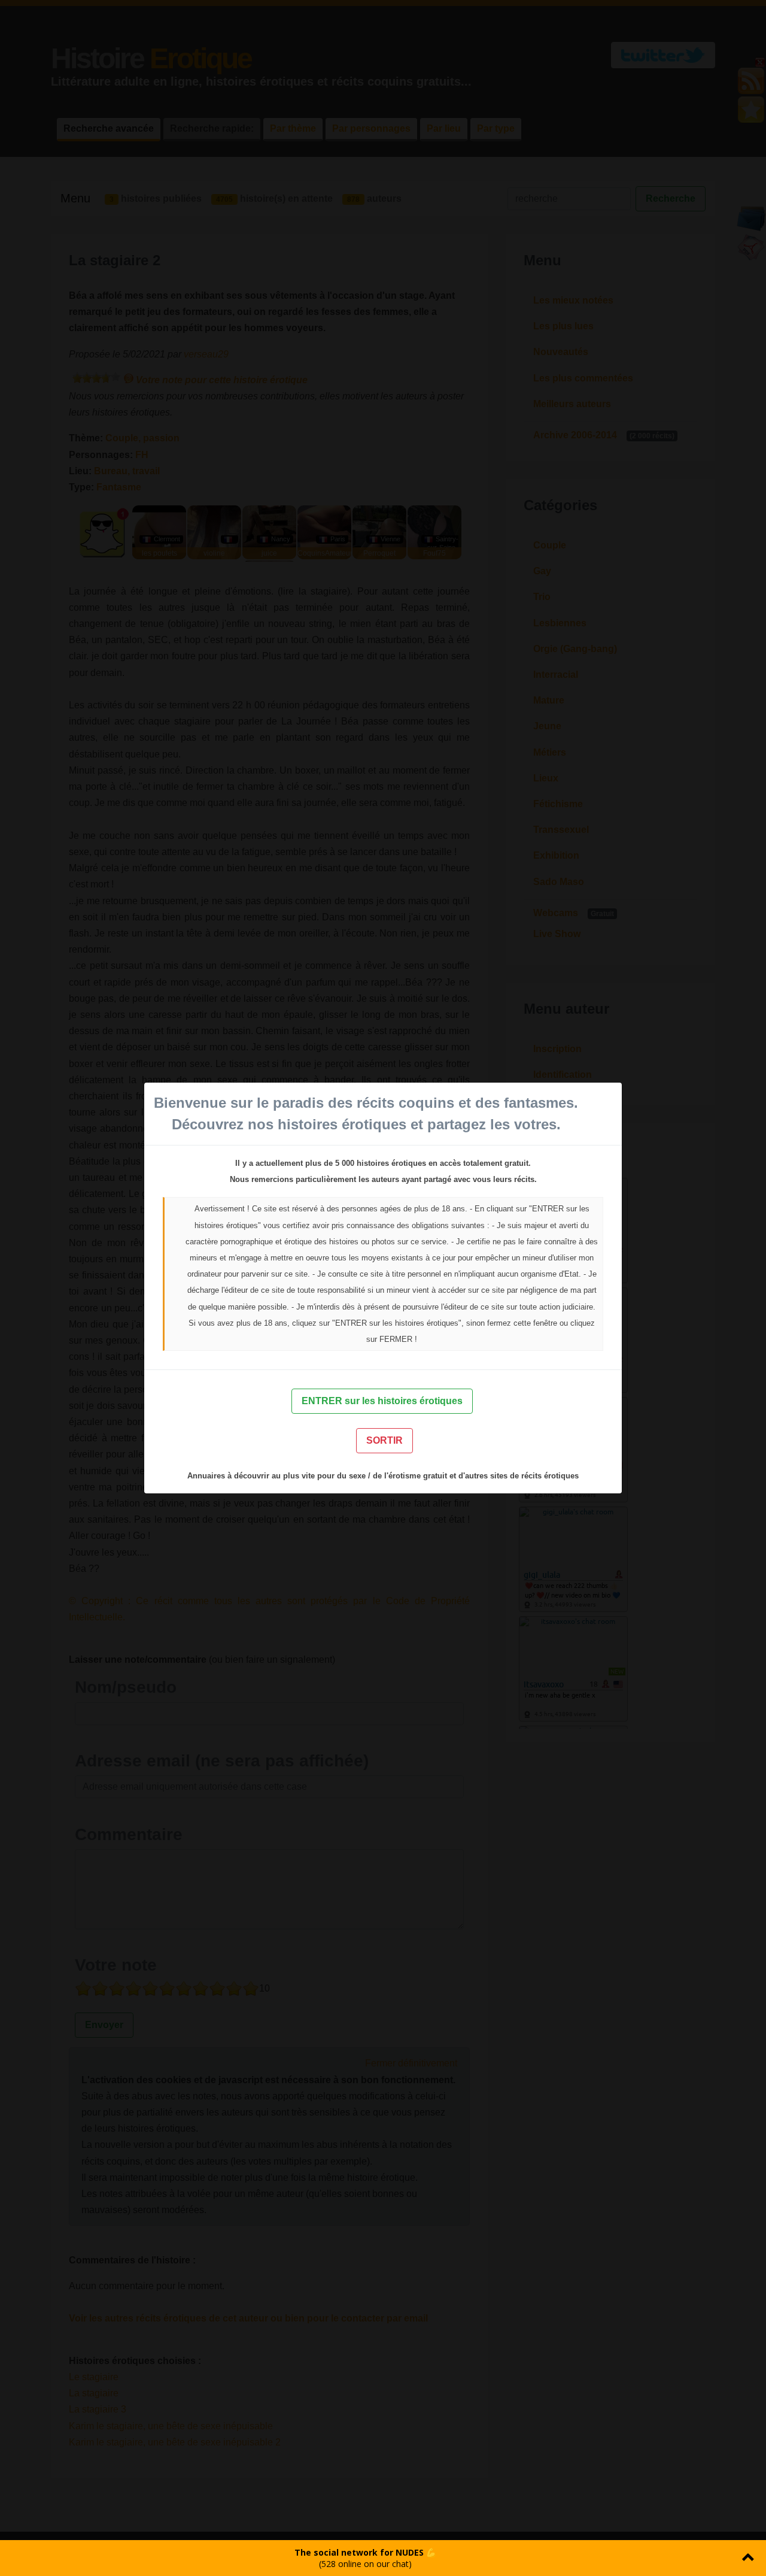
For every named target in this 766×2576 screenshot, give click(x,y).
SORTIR (384, 1440)
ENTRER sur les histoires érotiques (382, 1401)
